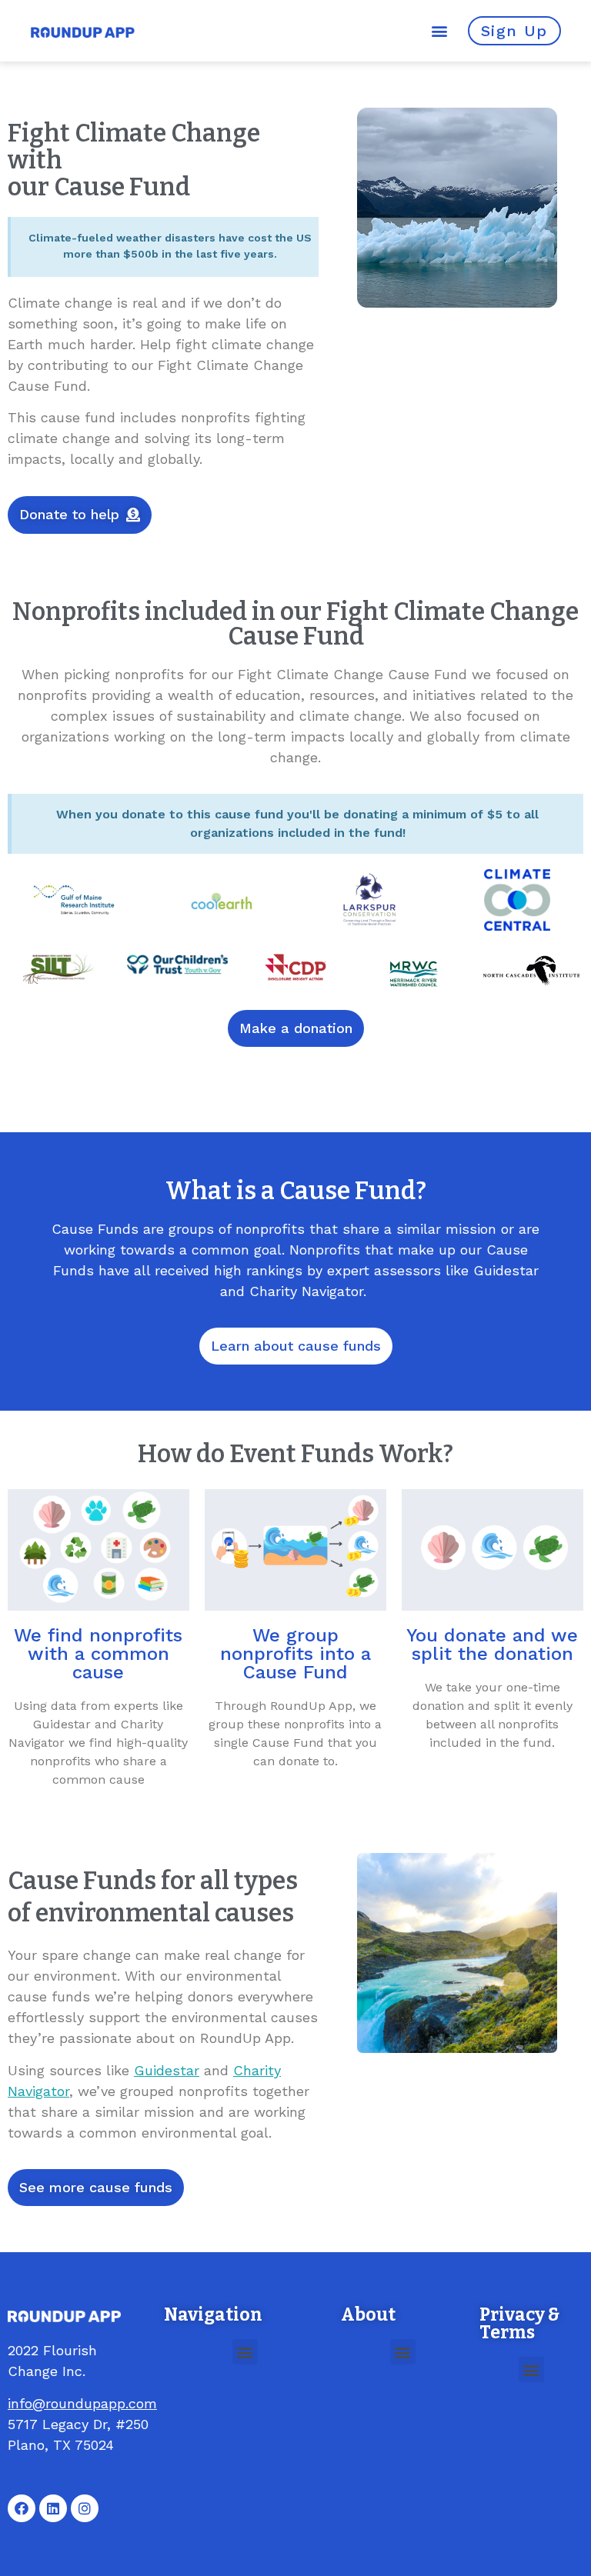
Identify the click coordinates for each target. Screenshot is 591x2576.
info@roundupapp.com (82, 2403)
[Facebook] (22, 2508)
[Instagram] (85, 2508)
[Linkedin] (53, 2508)
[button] (440, 31)
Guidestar (167, 2070)
